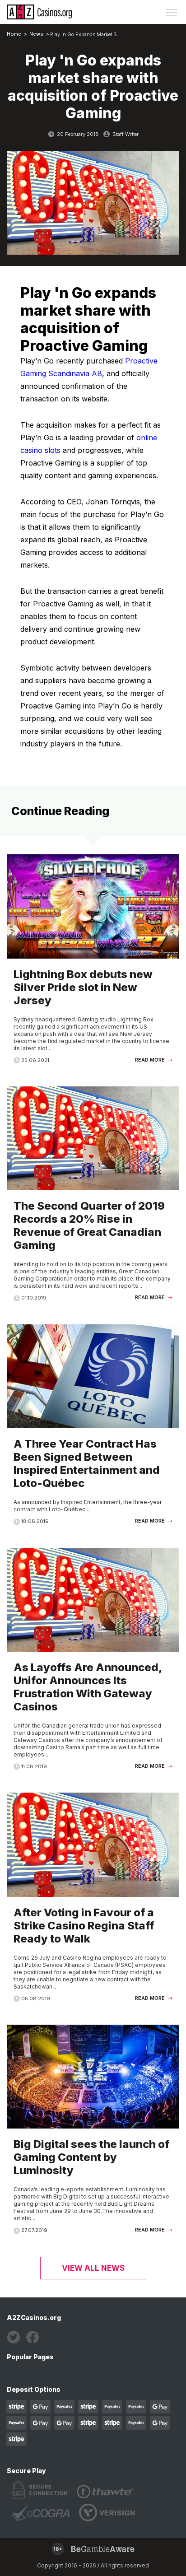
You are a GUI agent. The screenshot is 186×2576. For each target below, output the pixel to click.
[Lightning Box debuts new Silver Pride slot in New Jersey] (93, 964)
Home (14, 34)
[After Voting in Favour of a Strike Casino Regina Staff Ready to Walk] (93, 1902)
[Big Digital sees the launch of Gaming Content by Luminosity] (93, 2134)
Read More (151, 1060)
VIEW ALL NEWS (93, 2268)
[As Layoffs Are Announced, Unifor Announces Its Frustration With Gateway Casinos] (93, 1664)
